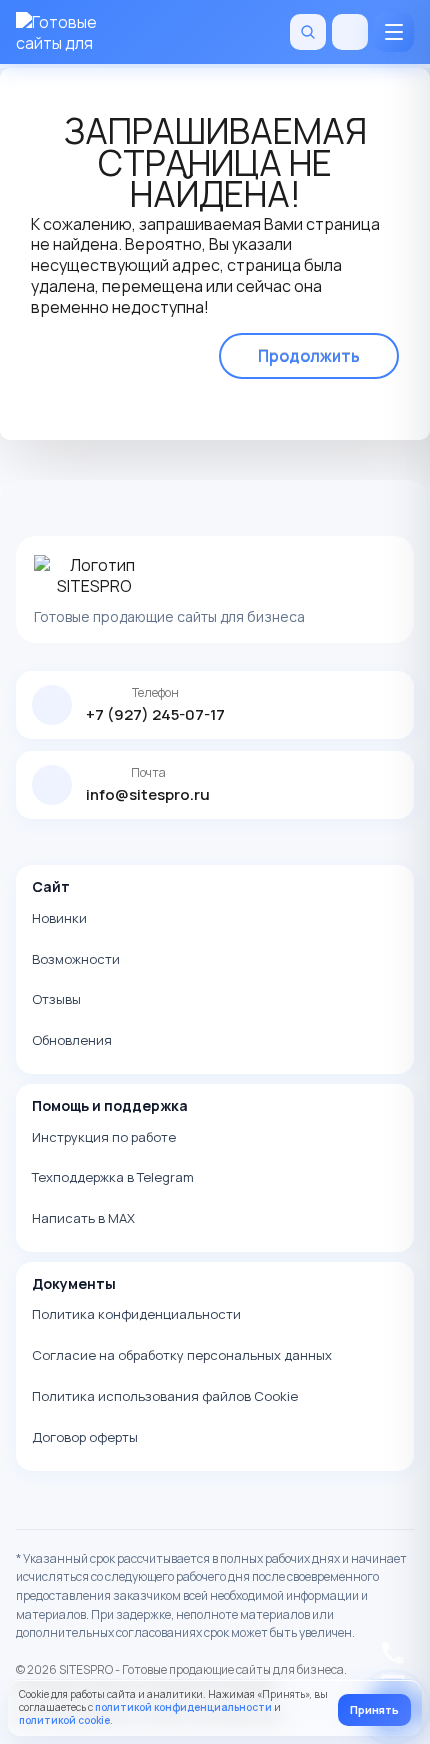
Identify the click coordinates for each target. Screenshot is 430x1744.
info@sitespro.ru (148, 794)
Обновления (72, 1040)
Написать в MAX (83, 1218)
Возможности (76, 959)
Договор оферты (85, 1437)
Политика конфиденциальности (136, 1314)
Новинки (59, 918)
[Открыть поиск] (308, 32)
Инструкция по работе (104, 1137)
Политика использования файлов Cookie (165, 1396)
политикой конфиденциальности (183, 1707)
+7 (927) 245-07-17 (155, 714)
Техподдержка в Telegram (113, 1177)
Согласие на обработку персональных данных (182, 1355)
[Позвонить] (350, 32)
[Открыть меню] (394, 32)
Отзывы (56, 999)
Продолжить (309, 356)
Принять (374, 1709)
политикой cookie (64, 1720)
